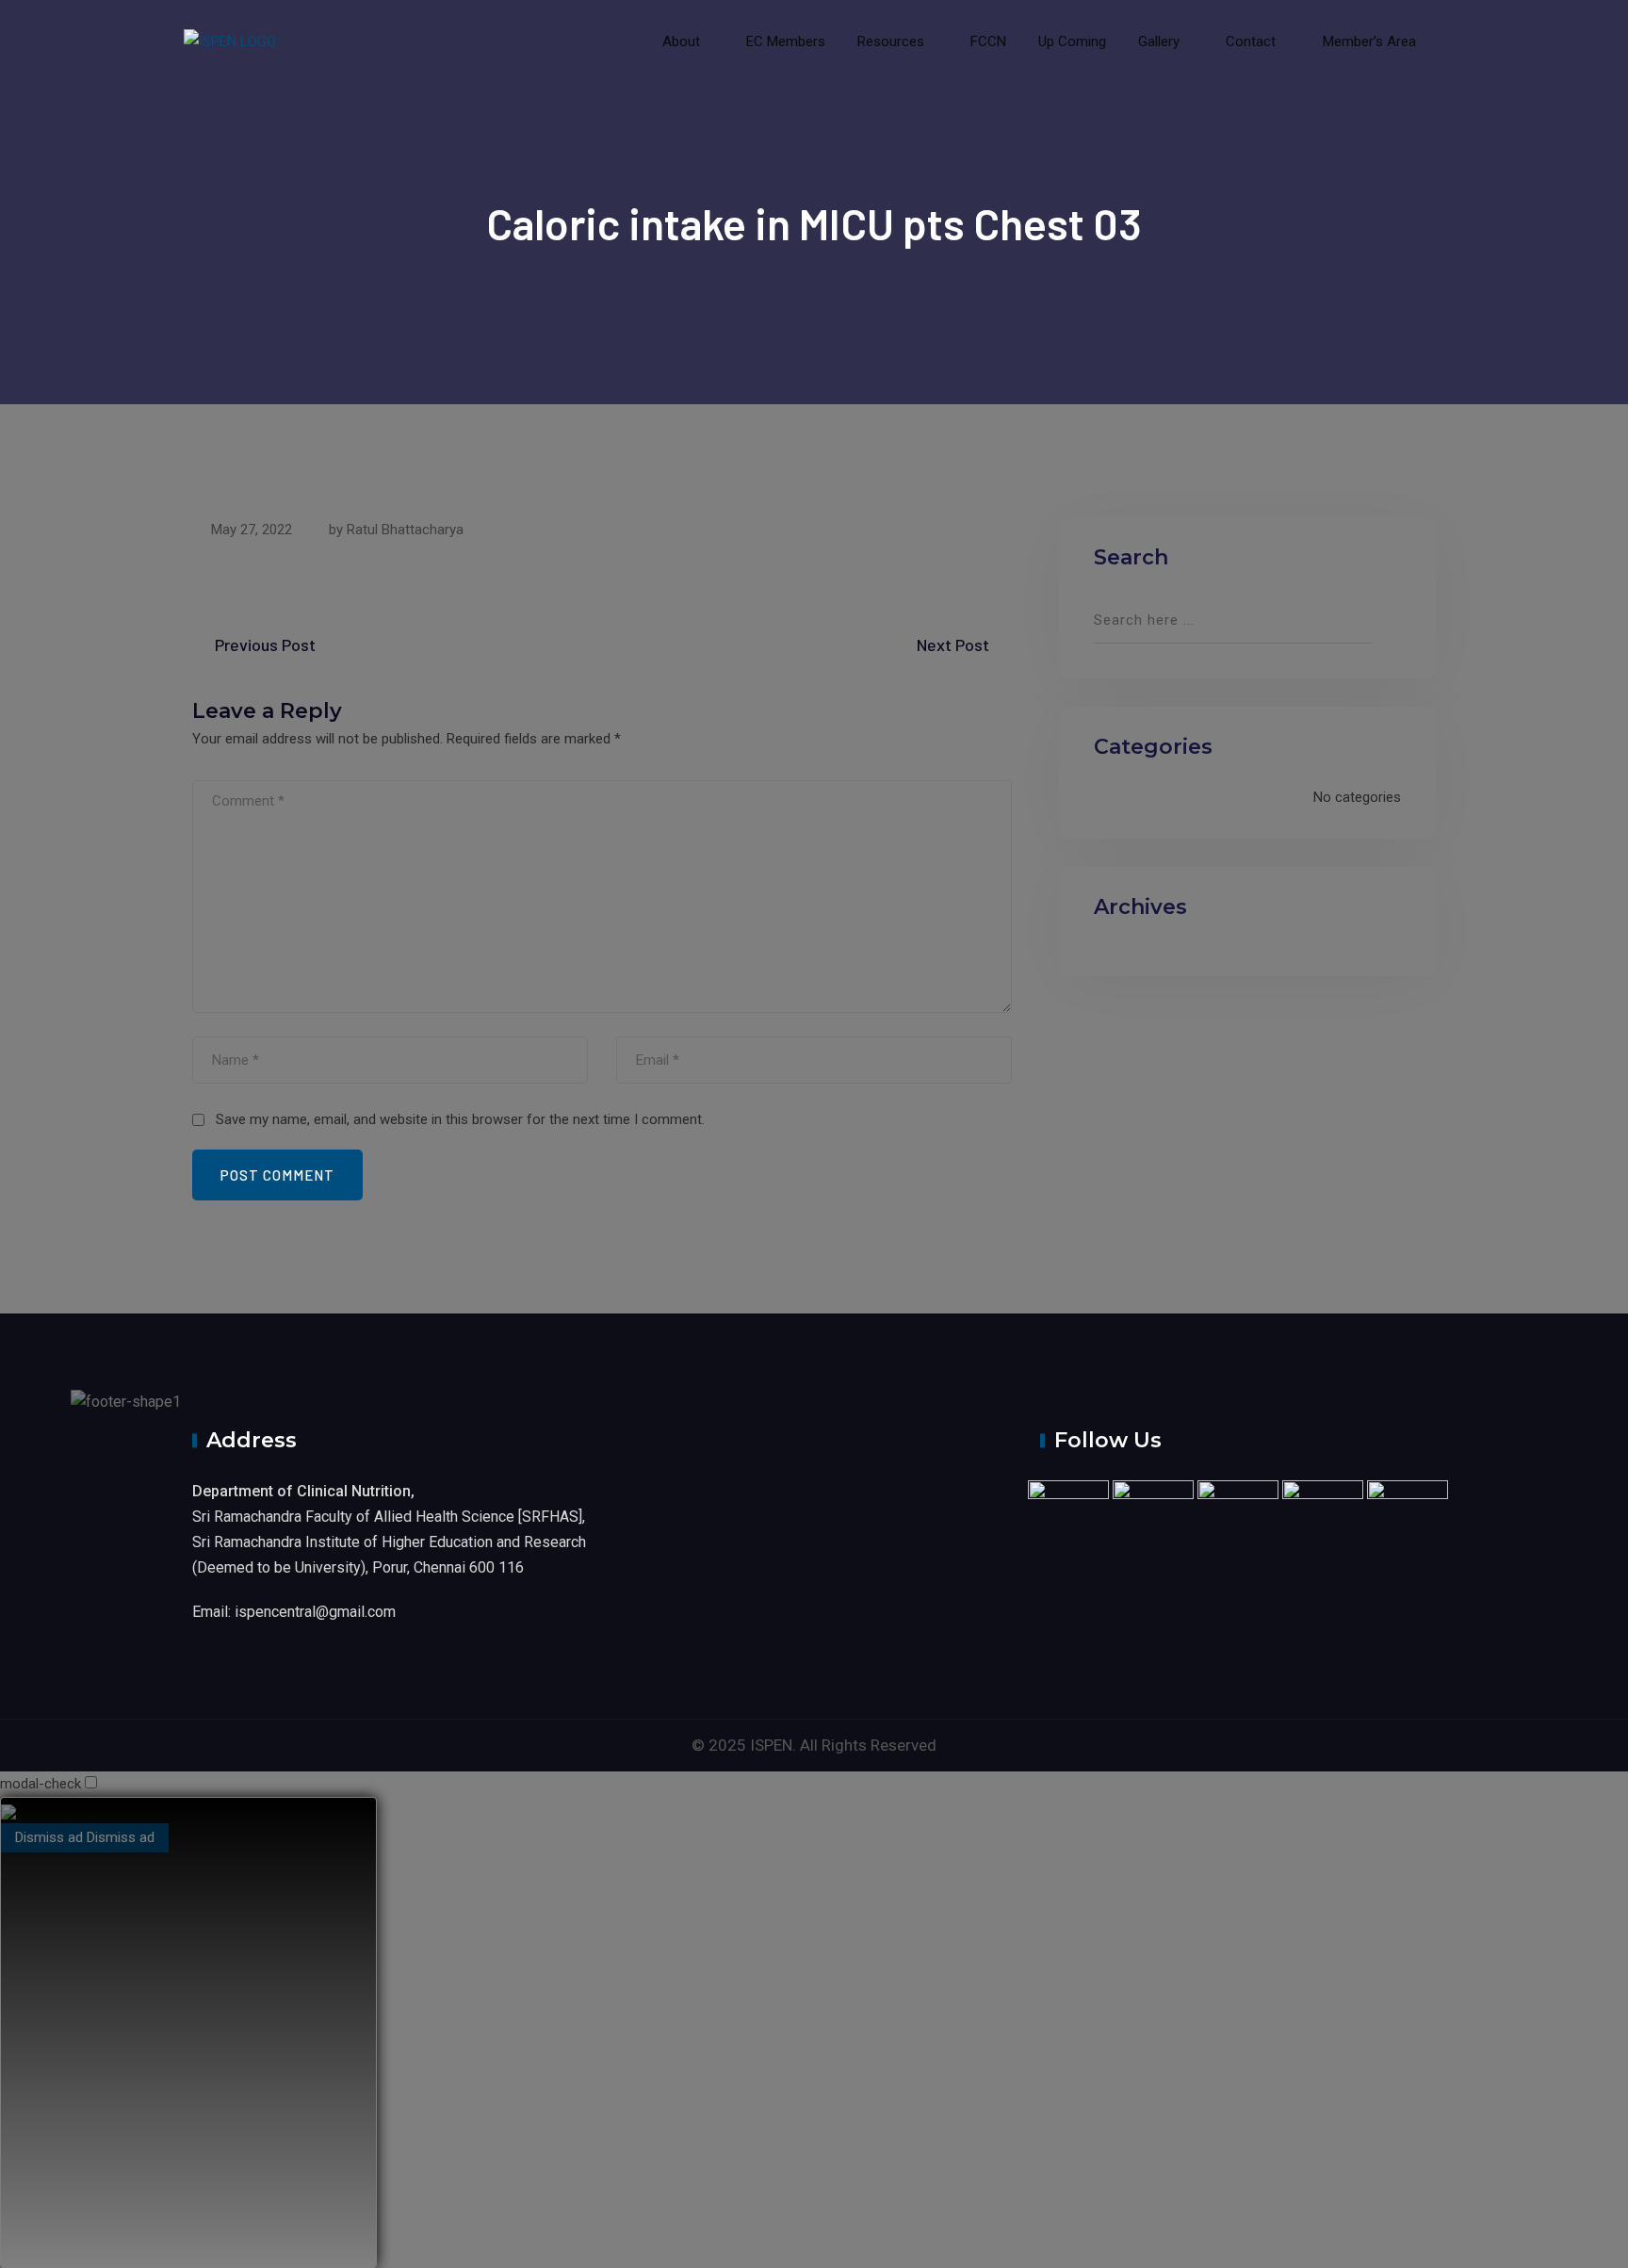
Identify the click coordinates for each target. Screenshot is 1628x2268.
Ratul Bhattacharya (405, 530)
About (681, 41)
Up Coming (1072, 41)
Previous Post (265, 645)
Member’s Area (1368, 41)
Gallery (1159, 41)
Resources (891, 41)
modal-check (41, 1784)
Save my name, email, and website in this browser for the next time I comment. (460, 1119)
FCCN (988, 41)
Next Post (953, 645)
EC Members (786, 41)
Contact (1251, 41)
